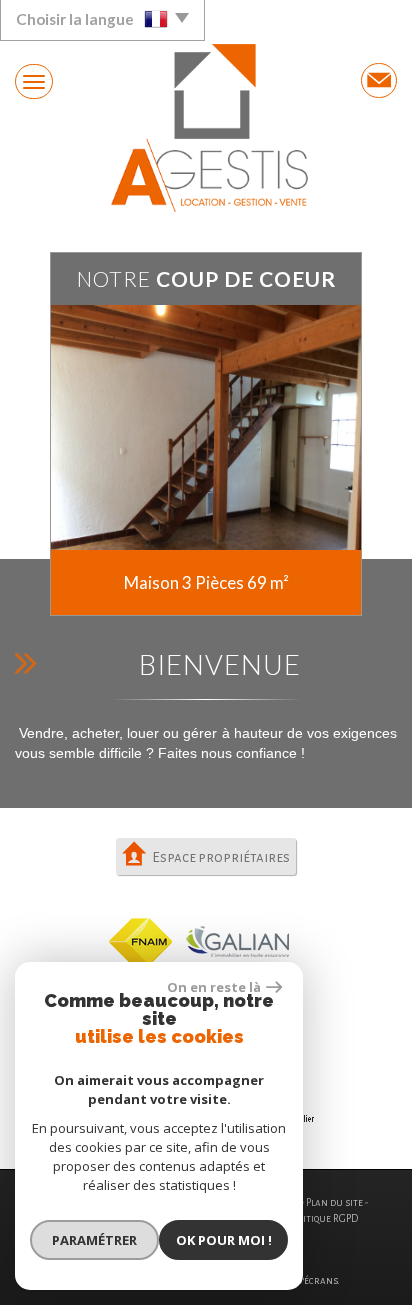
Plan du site (334, 1202)
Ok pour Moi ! (224, 1240)
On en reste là (214, 987)
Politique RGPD (323, 1218)
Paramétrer (94, 1240)
